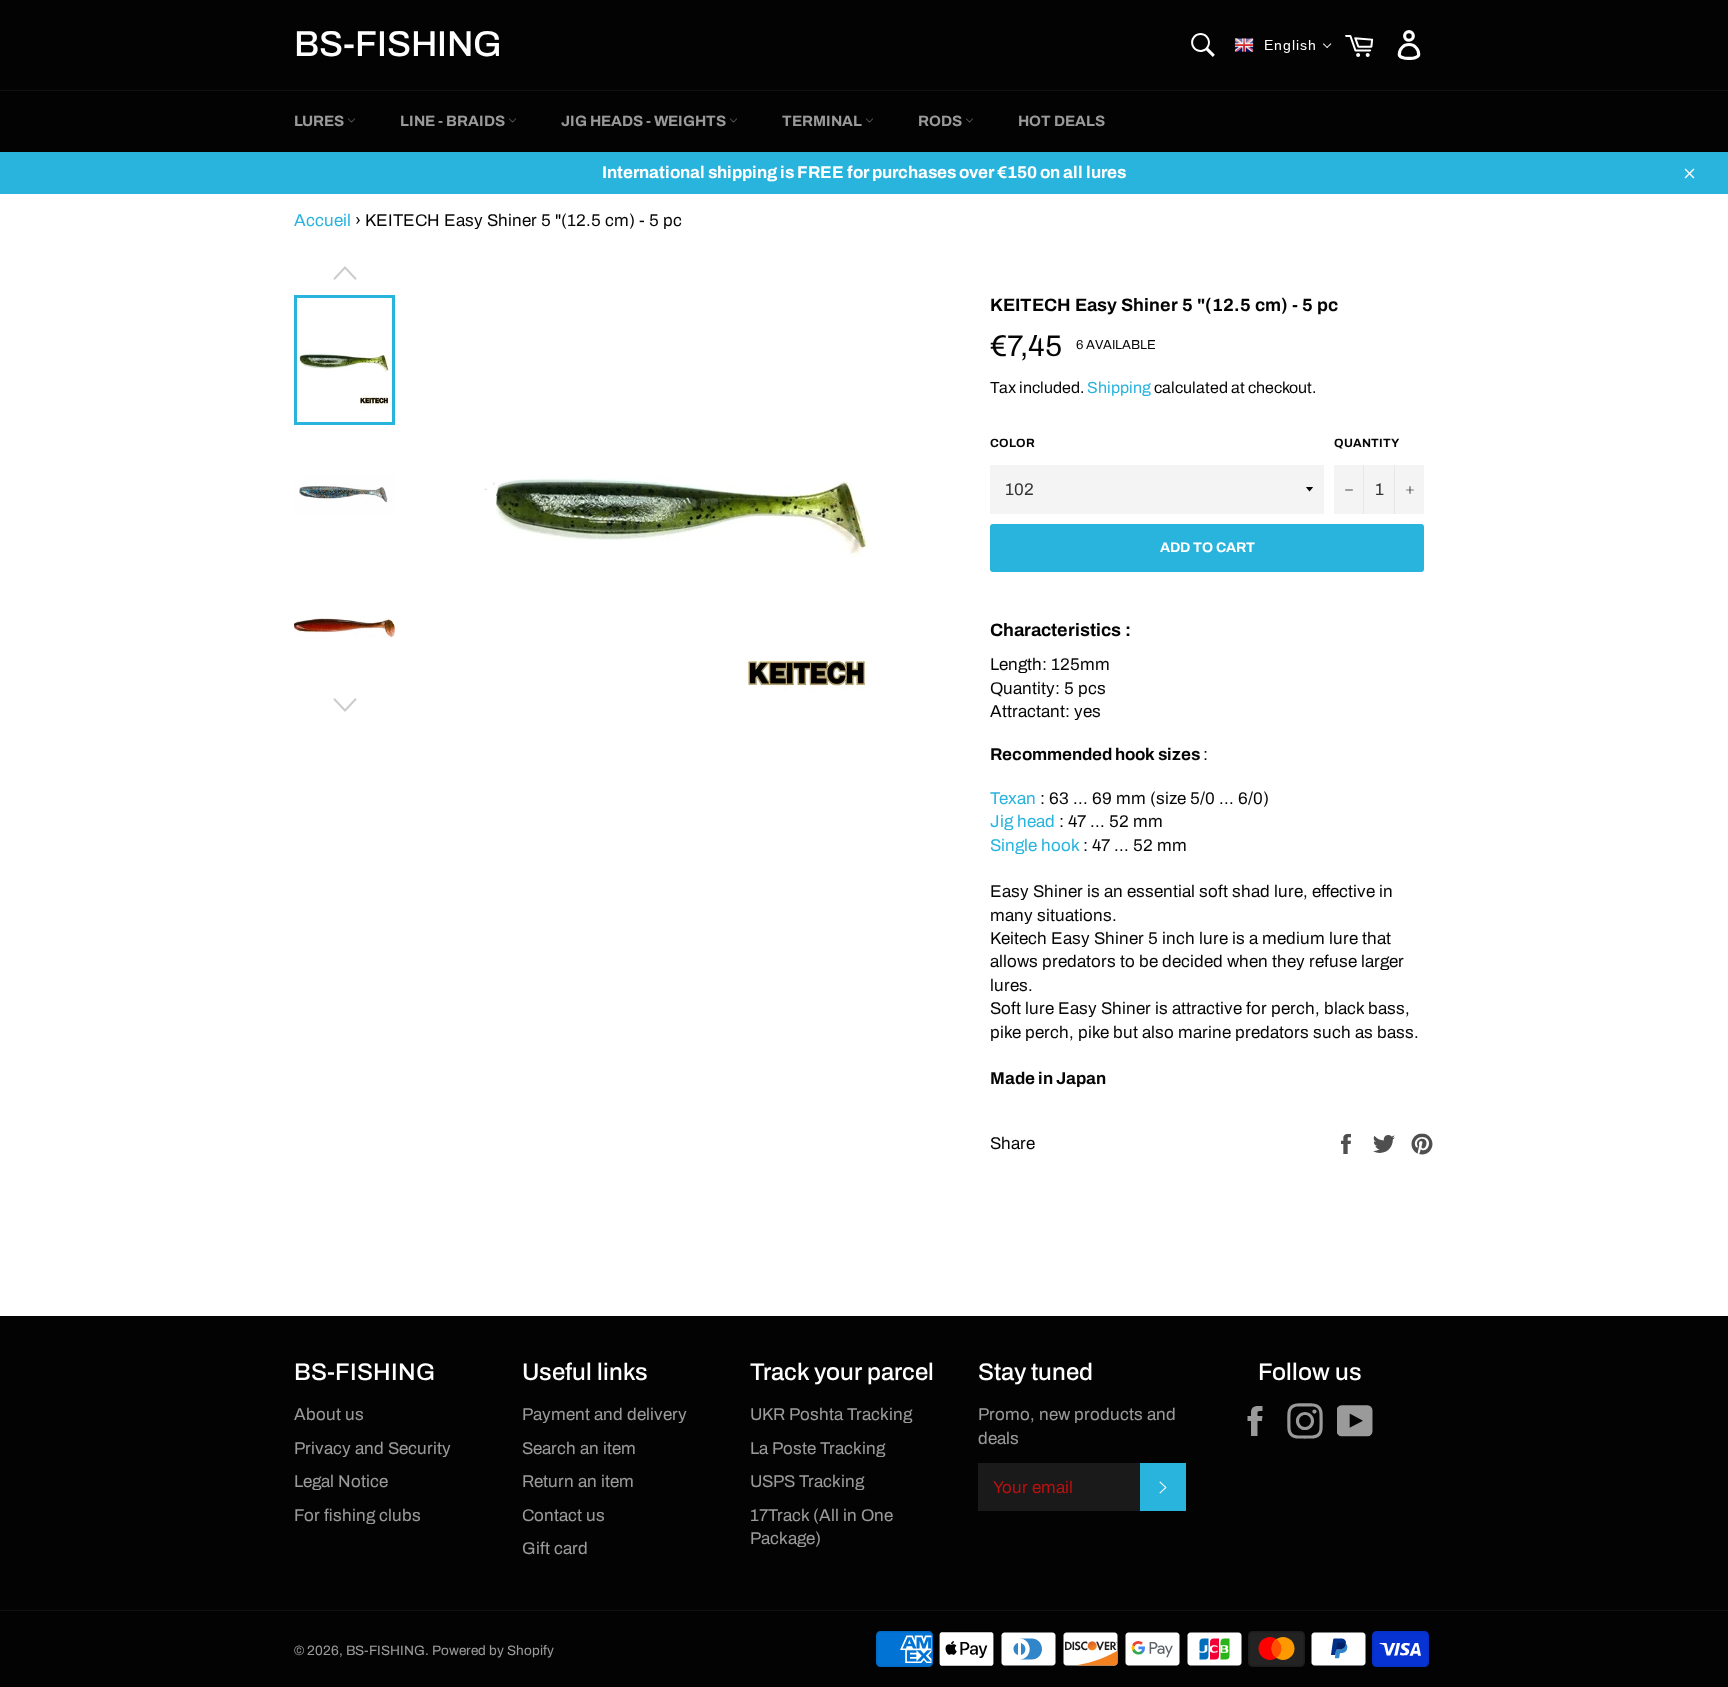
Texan (1015, 798)
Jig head (1022, 821)
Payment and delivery (604, 1414)
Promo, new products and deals (1077, 1426)
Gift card (555, 1548)
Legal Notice (341, 1481)
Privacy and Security (372, 1448)
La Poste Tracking (817, 1448)
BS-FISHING (398, 44)
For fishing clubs (357, 1515)
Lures (320, 121)
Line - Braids (454, 121)
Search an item (579, 1448)
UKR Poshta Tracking (831, 1414)
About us (329, 1414)
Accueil (322, 220)
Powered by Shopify (493, 1650)
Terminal (823, 121)
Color (1012, 443)
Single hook (1034, 845)
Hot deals (1061, 121)
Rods (941, 121)
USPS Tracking (807, 1481)
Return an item (578, 1481)
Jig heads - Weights (645, 121)
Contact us (563, 1515)
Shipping (1119, 387)
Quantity (1366, 443)
